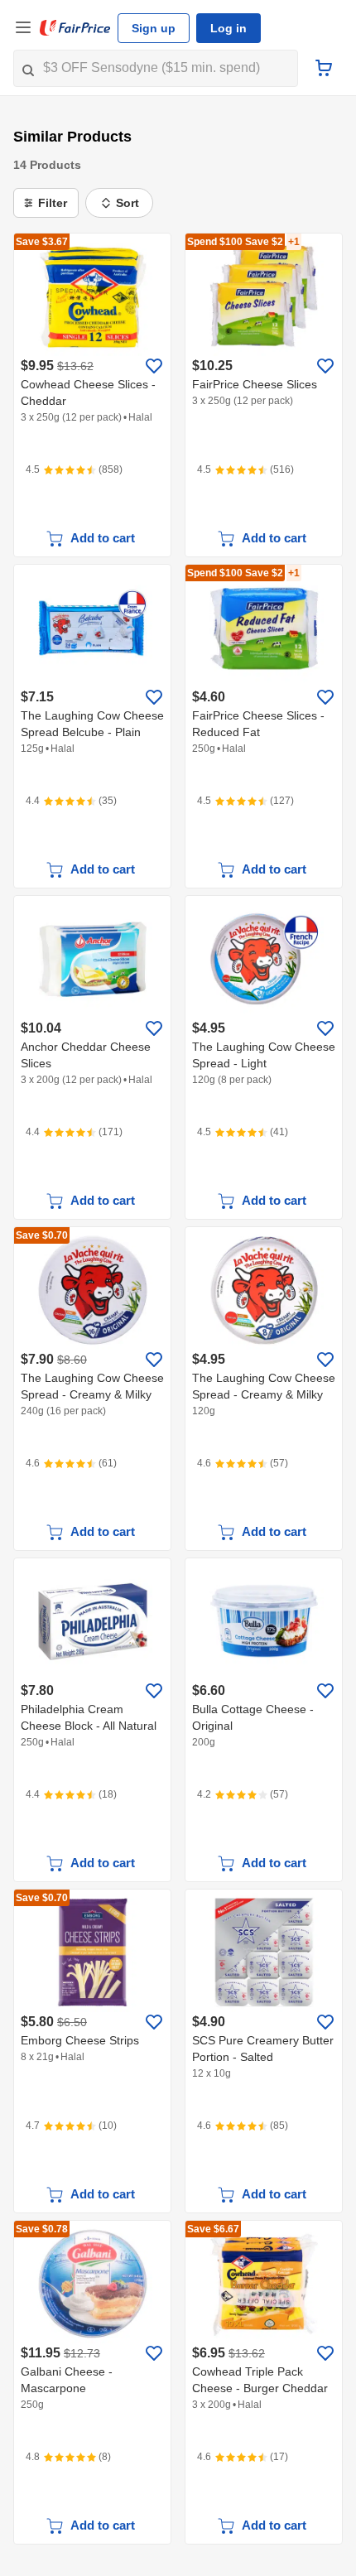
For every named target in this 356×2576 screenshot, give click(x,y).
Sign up (154, 28)
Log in (229, 28)
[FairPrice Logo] (75, 28)
